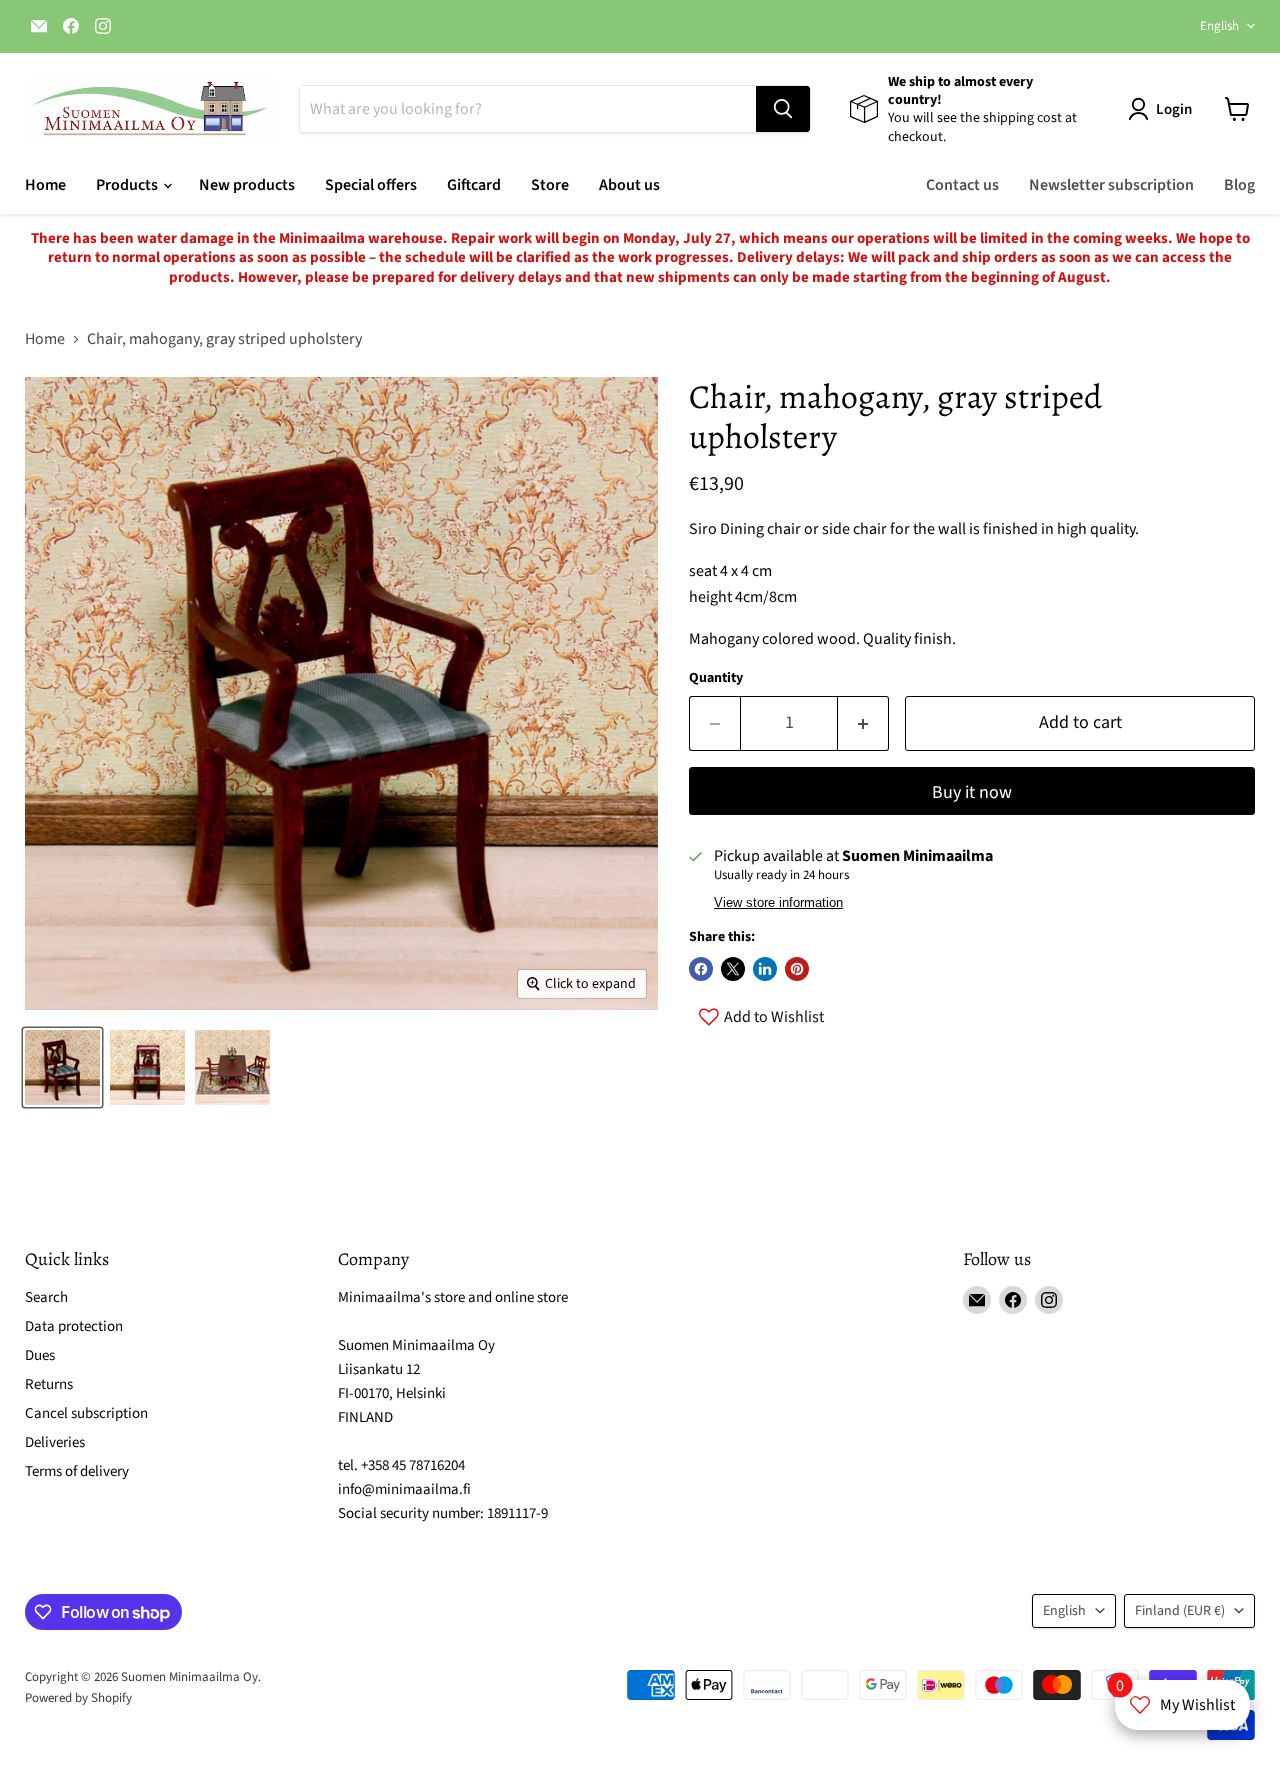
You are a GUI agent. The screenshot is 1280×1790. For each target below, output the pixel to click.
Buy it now (972, 792)
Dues (40, 1355)
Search (46, 1297)
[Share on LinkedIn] (765, 969)
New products (247, 185)
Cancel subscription (86, 1413)
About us (629, 185)
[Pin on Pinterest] (797, 969)
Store (550, 185)
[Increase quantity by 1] (863, 723)
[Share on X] (733, 969)
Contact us (962, 185)
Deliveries (55, 1442)
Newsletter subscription (1111, 185)
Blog (1239, 185)
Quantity (716, 678)
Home (45, 185)
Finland (1180, 1611)
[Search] (783, 109)
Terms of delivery (77, 1471)
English (1219, 26)
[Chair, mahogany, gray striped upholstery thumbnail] (62, 1067)
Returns (49, 1384)
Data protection (74, 1326)
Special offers (371, 185)
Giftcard (474, 185)
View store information (778, 903)
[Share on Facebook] (701, 969)
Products (128, 185)
